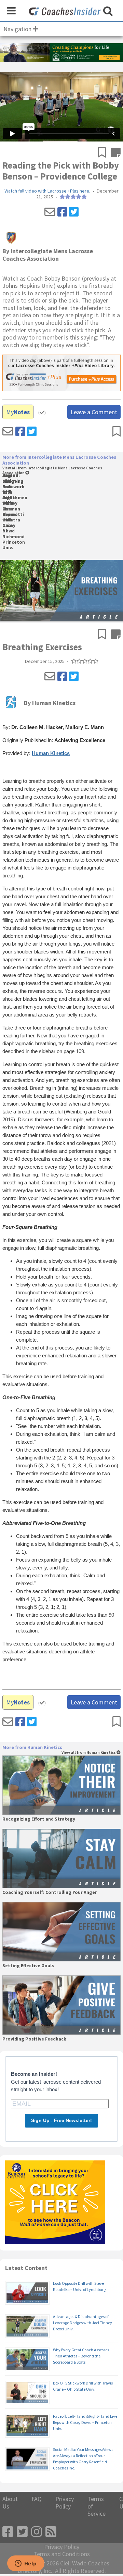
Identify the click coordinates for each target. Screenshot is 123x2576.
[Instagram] (37, 2532)
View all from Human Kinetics (89, 1753)
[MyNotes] (116, 153)
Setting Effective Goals (28, 1966)
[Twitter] (74, 212)
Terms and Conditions (62, 2554)
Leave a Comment (94, 412)
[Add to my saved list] (104, 153)
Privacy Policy (65, 2503)
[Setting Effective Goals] (61, 1932)
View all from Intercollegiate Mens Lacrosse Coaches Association (52, 471)
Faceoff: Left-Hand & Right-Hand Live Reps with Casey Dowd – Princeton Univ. (85, 2422)
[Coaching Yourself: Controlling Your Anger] (61, 1858)
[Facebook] (62, 212)
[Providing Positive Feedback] (61, 2005)
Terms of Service (97, 2506)
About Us (10, 2503)
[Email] (50, 212)
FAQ (37, 2499)
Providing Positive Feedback (34, 2039)
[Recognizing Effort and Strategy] (61, 1785)
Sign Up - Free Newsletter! (61, 2120)
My (18, 412)
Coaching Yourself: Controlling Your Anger (50, 1893)
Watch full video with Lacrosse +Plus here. (47, 191)
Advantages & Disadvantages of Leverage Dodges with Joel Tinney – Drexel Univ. (84, 2323)
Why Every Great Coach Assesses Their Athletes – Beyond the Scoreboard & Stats (81, 2356)
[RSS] (51, 2532)
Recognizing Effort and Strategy (39, 1819)
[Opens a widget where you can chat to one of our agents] (26, 2564)
